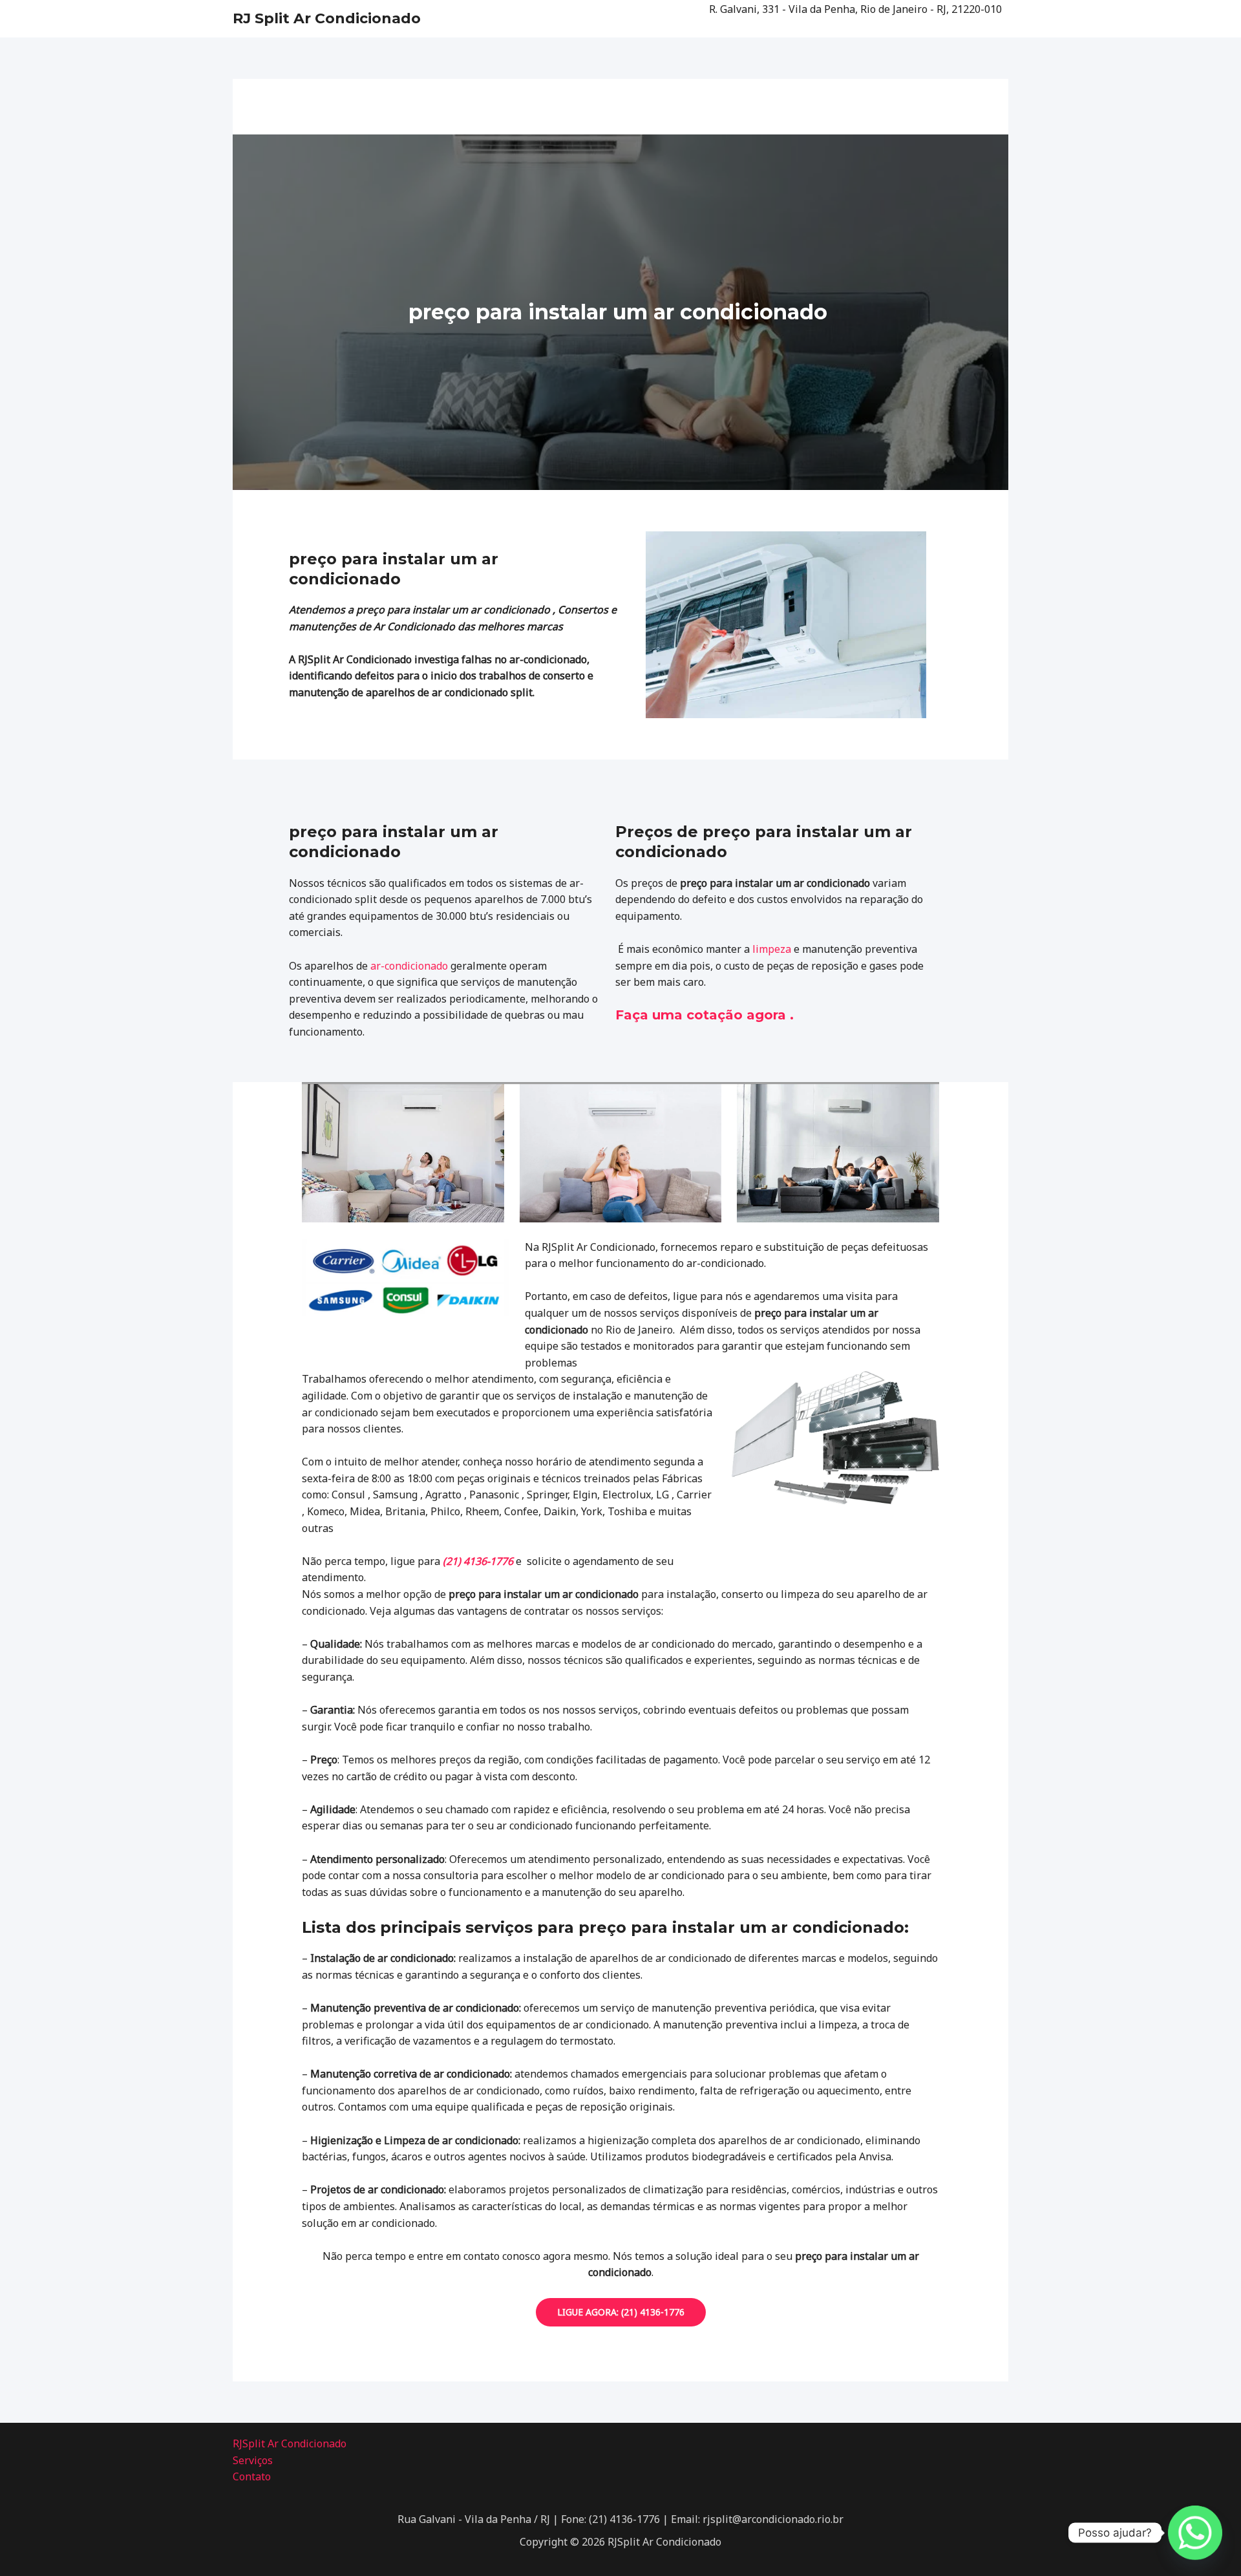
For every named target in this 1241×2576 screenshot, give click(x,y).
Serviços (253, 2460)
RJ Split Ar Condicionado (327, 18)
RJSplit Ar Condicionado (290, 2443)
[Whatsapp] (1195, 2533)
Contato (252, 2476)
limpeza (772, 949)
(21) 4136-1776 (478, 1561)
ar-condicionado (409, 966)
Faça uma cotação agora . (705, 1015)
